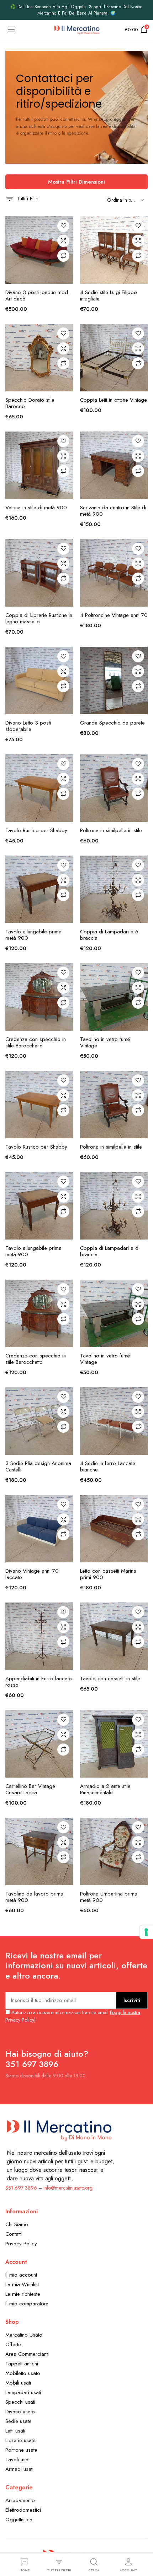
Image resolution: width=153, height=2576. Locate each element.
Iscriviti (132, 2000)
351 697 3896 (21, 2188)
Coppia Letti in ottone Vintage (114, 400)
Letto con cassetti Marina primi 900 (108, 1574)
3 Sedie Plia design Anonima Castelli (38, 1466)
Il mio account (21, 2275)
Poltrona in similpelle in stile (111, 830)
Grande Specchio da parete (112, 723)
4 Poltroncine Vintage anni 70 (114, 615)
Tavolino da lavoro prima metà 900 (34, 1897)
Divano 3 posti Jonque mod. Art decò (37, 295)
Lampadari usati (23, 2392)
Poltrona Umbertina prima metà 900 (109, 1897)
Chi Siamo (17, 2224)
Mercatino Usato (24, 2335)
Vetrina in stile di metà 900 (36, 508)
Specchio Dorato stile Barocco (30, 403)
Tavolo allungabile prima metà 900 (33, 935)
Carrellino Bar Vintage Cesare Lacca (30, 1789)
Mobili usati (18, 2383)
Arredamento (20, 2500)
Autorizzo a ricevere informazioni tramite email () (73, 2016)
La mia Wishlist (22, 2284)
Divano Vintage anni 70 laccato (32, 1574)
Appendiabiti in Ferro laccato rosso (39, 1682)
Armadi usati (19, 2469)
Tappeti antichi (22, 2364)
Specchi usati (20, 2402)
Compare (63, 256)
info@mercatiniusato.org (68, 2188)
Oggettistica (19, 2520)
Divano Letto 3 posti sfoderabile (28, 726)
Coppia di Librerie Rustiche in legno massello (39, 618)
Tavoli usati (18, 2460)
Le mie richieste (23, 2294)
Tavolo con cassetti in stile (110, 1679)
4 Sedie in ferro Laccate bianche (108, 1466)
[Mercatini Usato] (77, 30)
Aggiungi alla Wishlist (63, 226)
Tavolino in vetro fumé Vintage (105, 1042)
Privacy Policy (21, 2244)
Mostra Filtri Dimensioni (76, 182)
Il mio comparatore (27, 2304)
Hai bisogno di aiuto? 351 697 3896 (47, 2059)
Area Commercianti (27, 2354)
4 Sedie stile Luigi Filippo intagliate (109, 295)
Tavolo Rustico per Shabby (36, 830)
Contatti (14, 2234)
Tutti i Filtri (28, 199)
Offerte (13, 2344)
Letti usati (15, 2431)
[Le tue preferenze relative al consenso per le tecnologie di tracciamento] (146, 1932)
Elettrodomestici (23, 2510)
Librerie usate (20, 2440)
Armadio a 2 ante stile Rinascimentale (105, 1789)
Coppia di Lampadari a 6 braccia (109, 935)
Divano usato (20, 2412)
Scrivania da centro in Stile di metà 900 (113, 511)
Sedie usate (19, 2421)
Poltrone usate (21, 2450)
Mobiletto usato (23, 2373)
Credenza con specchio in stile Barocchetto (36, 1042)
